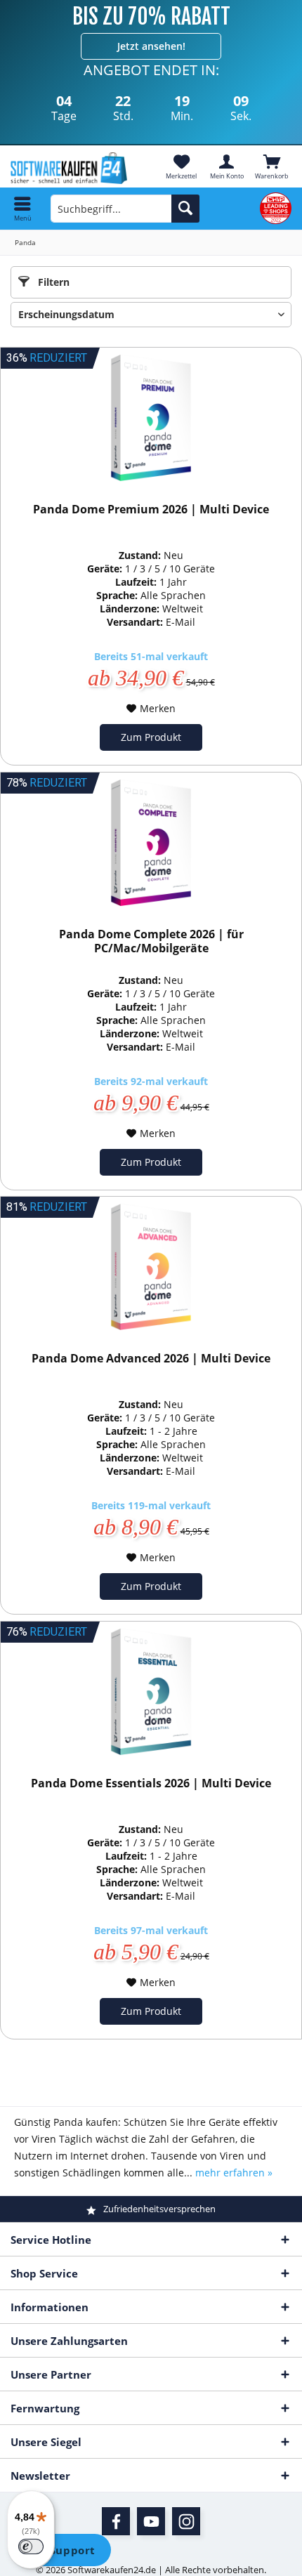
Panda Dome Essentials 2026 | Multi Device (151, 1783)
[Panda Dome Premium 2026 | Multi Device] (151, 418)
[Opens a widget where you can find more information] (63, 2551)
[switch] (31, 2547)
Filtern (52, 282)
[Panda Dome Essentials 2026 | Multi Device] (151, 1692)
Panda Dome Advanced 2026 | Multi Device (151, 1359)
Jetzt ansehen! (151, 46)
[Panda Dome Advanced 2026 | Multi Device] (151, 1267)
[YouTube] (151, 2521)
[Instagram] (186, 2521)
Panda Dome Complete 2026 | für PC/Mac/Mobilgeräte (151, 941)
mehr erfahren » (234, 2173)
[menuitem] (272, 166)
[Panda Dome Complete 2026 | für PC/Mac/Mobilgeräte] (151, 843)
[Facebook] (116, 2521)
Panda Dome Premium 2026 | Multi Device (151, 510)
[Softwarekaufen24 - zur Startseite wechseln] (75, 168)
